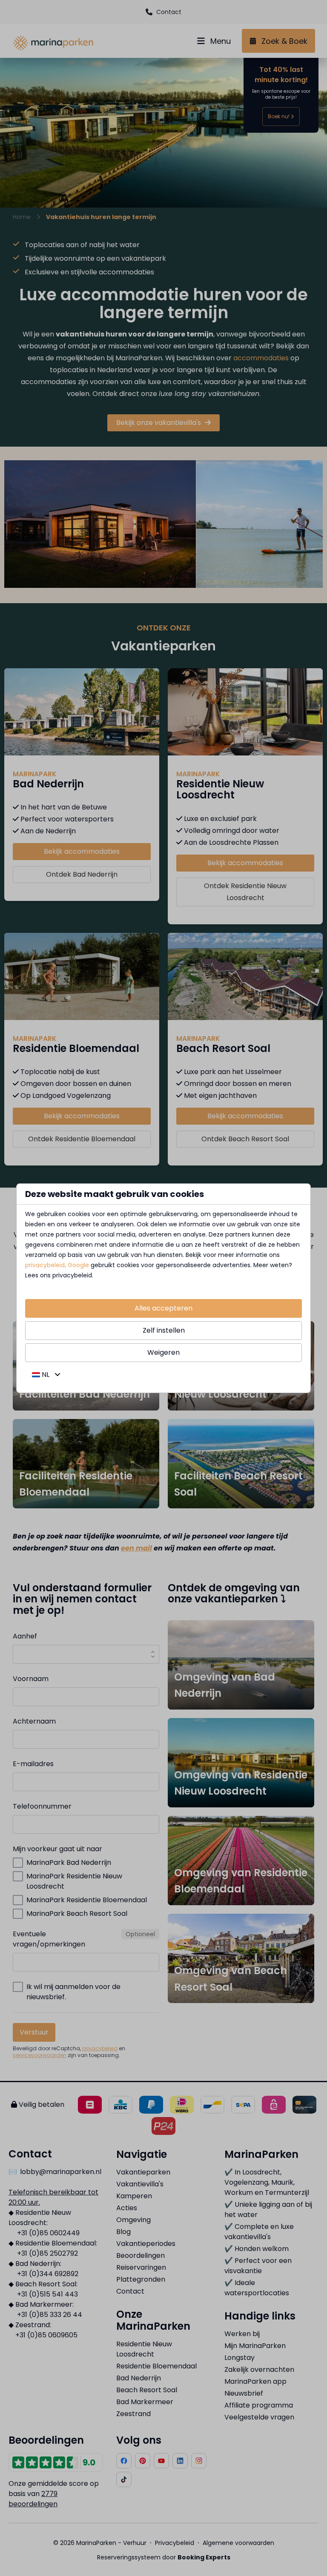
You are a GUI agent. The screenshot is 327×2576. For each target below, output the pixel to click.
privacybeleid (45, 1265)
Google (78, 1265)
